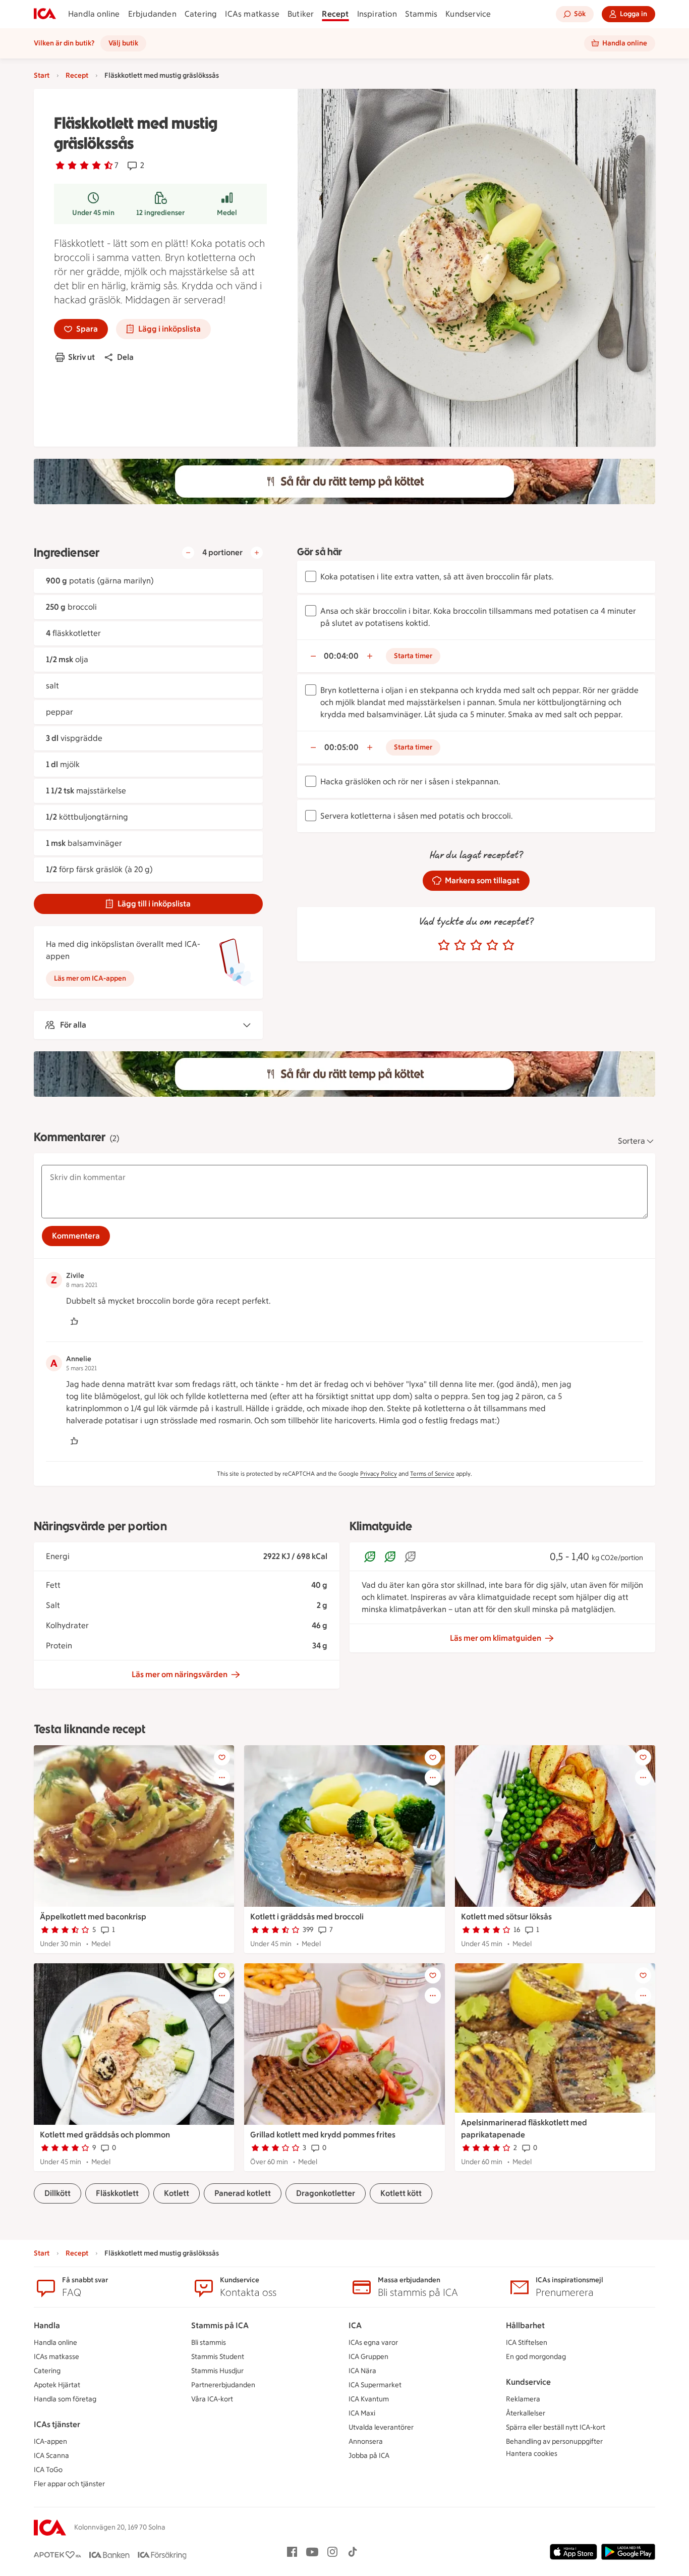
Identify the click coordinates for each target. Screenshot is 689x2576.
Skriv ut (81, 357)
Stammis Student (218, 2357)
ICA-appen (50, 2441)
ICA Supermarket (375, 2385)
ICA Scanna (51, 2456)
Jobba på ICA (369, 2456)
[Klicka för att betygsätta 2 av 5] (460, 945)
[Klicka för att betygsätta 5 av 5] (508, 945)
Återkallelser (526, 2413)
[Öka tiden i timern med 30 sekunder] (370, 656)
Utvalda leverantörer (381, 2427)
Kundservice (468, 14)
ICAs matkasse (252, 14)
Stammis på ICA (220, 2325)
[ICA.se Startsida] (45, 14)
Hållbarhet (525, 2325)
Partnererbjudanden (223, 2385)
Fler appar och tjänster (69, 2484)
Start (42, 75)
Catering (201, 14)
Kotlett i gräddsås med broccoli (307, 1917)
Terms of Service (432, 1474)
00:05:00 (341, 747)
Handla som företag (65, 2399)
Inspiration (377, 14)
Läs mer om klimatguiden (496, 1638)
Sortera (631, 1141)
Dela (125, 357)
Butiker (301, 14)
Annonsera (366, 2441)
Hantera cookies (532, 2454)
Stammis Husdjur (217, 2371)
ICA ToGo (48, 2470)
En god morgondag (536, 2357)
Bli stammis (209, 2343)
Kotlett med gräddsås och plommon (105, 2135)
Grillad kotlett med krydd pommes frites (323, 2135)
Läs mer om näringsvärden (180, 1674)
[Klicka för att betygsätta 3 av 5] (476, 945)
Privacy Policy (379, 1474)
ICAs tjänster (57, 2424)
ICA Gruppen (368, 2357)
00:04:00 (341, 656)
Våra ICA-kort (212, 2399)
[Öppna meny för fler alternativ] (222, 1778)
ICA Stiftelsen (527, 2343)
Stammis (421, 14)
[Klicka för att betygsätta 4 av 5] (492, 945)
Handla (47, 2325)
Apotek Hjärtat (57, 2385)
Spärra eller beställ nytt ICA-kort (556, 2427)
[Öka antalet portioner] (257, 553)
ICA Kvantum (369, 2399)
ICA (355, 2325)
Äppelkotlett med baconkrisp (93, 1917)
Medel (227, 213)
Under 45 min (93, 213)
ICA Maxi (362, 2413)
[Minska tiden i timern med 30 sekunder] (313, 656)
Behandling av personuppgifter (554, 2441)
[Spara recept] (222, 1757)
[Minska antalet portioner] (188, 553)
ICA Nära (362, 2371)
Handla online (94, 14)
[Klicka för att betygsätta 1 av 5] (444, 945)
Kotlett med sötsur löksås (506, 1917)
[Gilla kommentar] (74, 1321)
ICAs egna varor (373, 2343)
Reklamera (523, 2399)
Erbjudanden (152, 14)
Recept (335, 14)
